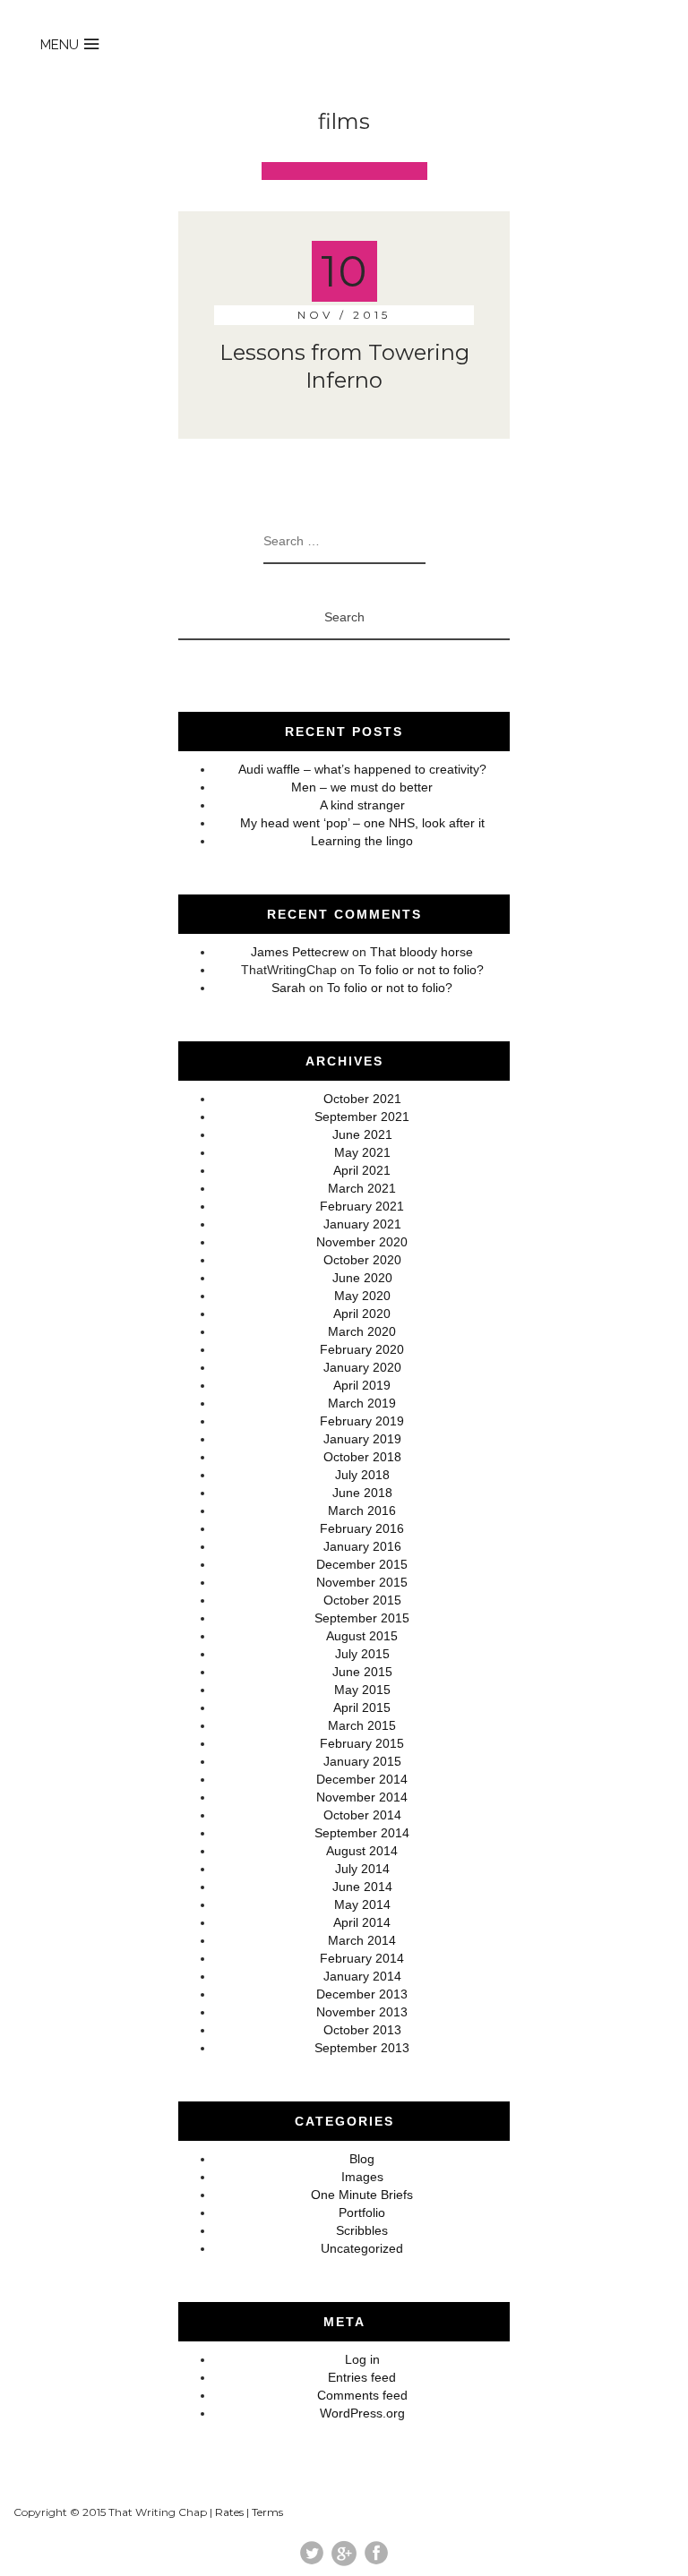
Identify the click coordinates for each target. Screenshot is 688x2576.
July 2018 (362, 1475)
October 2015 (362, 1600)
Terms (267, 2512)
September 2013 (362, 2048)
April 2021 (362, 1170)
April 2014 (362, 1922)
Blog (362, 2159)
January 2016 (362, 1546)
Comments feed (362, 2395)
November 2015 (362, 1582)
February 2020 (362, 1349)
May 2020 (362, 1296)
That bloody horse (421, 952)
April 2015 (362, 1707)
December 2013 (362, 1994)
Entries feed (362, 2377)
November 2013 (362, 2012)
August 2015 (362, 1636)
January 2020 (362, 1367)
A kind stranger (362, 805)
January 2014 (362, 1976)
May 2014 (362, 1904)
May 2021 (362, 1152)
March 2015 (362, 1725)
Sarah (288, 988)
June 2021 (362, 1134)
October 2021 (362, 1099)
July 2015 (362, 1654)
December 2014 (362, 1779)
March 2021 (362, 1188)
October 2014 (362, 1815)
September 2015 (362, 1618)
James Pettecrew (300, 952)
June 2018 (362, 1493)
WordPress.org (362, 2413)
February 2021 (362, 1206)
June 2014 (362, 1887)
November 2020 (362, 1242)
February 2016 (362, 1528)
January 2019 (362, 1439)
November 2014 (362, 1797)
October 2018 (362, 1457)
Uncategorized (362, 2248)
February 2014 (362, 1958)
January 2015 (362, 1761)
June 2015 (362, 1672)
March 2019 (362, 1403)
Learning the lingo (362, 841)
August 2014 (362, 1851)
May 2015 (362, 1690)
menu (60, 45)
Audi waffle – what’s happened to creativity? (362, 769)
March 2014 (362, 1940)
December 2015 (362, 1564)
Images (362, 2177)
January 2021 (362, 1224)
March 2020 (362, 1331)
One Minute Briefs (362, 2195)
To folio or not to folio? (421, 970)
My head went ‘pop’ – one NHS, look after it (362, 823)
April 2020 (362, 1314)
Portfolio (362, 2212)
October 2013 (362, 2030)
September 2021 (362, 1117)
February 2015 (362, 1743)
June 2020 (362, 1278)
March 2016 (362, 1511)
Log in (362, 2359)
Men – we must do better (362, 787)
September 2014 (362, 1833)
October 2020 (362, 1260)
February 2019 (362, 1421)
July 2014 (362, 1869)
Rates (229, 2512)
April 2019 (362, 1385)
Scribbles (362, 2230)
